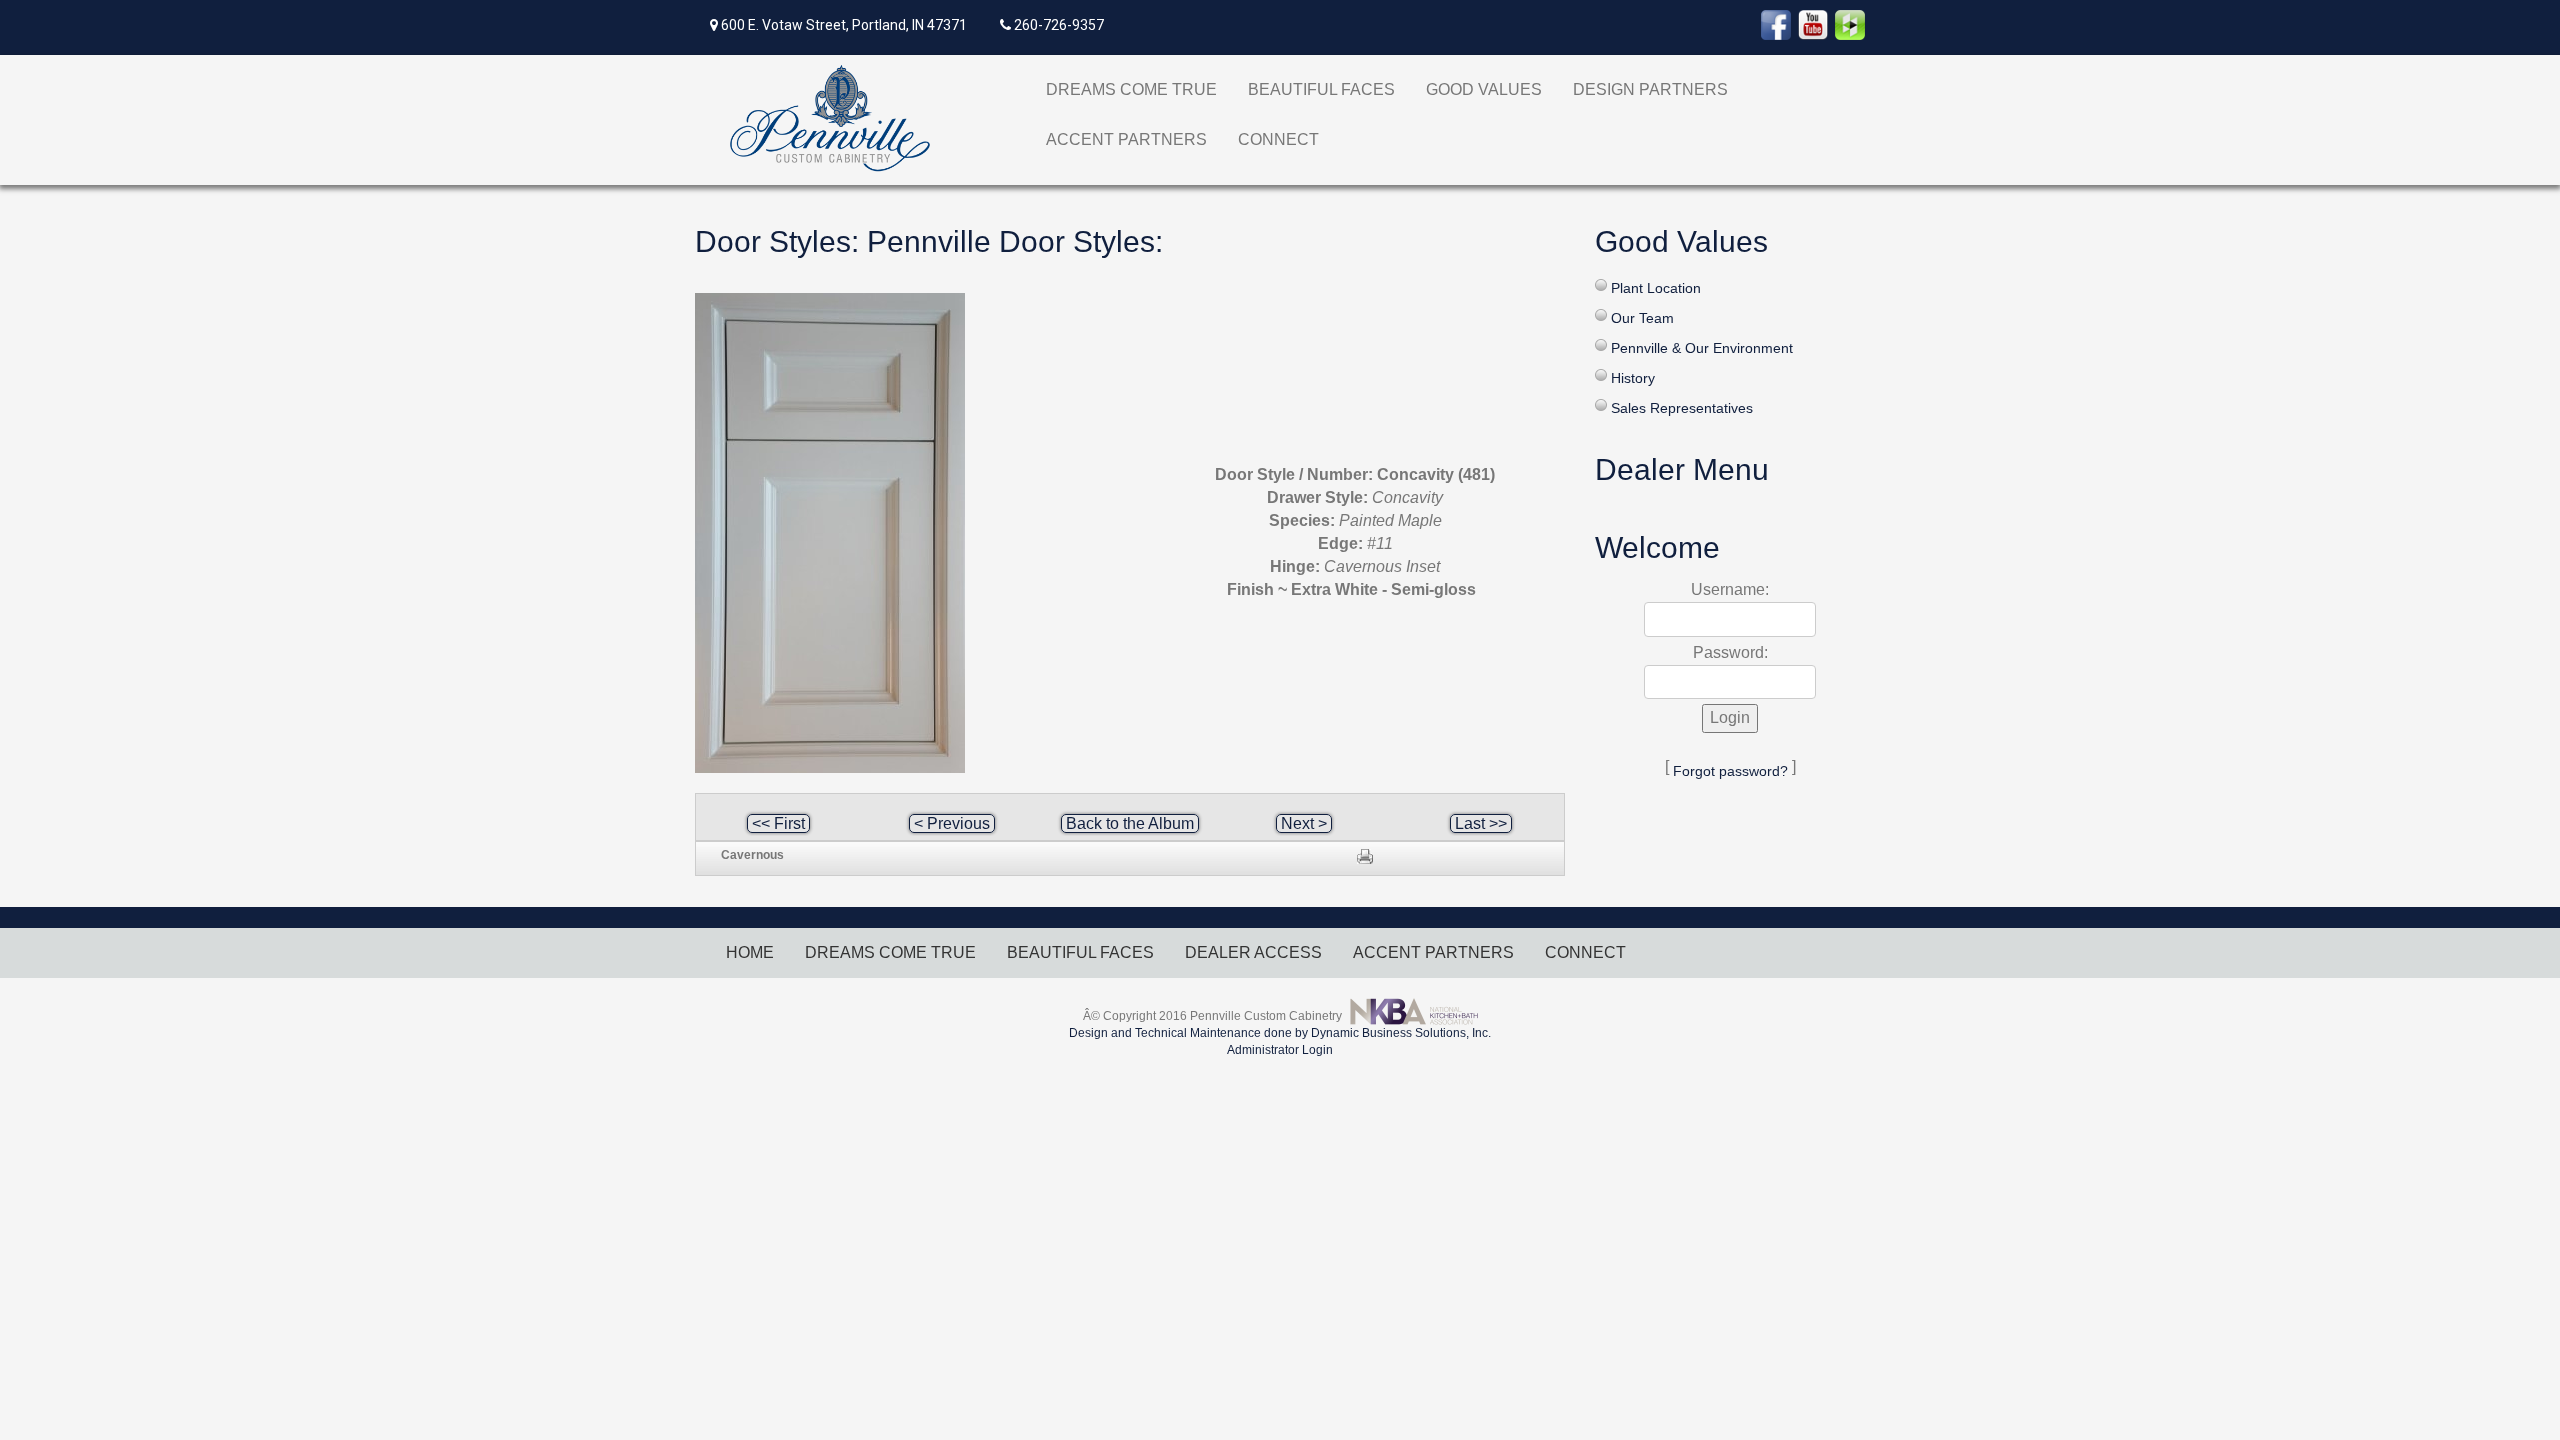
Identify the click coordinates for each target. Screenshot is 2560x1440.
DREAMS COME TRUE (1131, 89)
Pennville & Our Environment (1702, 348)
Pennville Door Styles (1011, 241)
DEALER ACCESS (1253, 952)
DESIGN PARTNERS (1650, 89)
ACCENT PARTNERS (1126, 139)
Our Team (1642, 318)
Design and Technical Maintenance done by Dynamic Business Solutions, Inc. (1280, 1033)
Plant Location (1656, 288)
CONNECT (1278, 139)
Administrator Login (1280, 1050)
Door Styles (773, 241)
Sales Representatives (1682, 408)
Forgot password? (1730, 771)
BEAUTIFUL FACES (1321, 89)
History (1633, 378)
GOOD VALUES (1484, 89)
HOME (750, 952)
